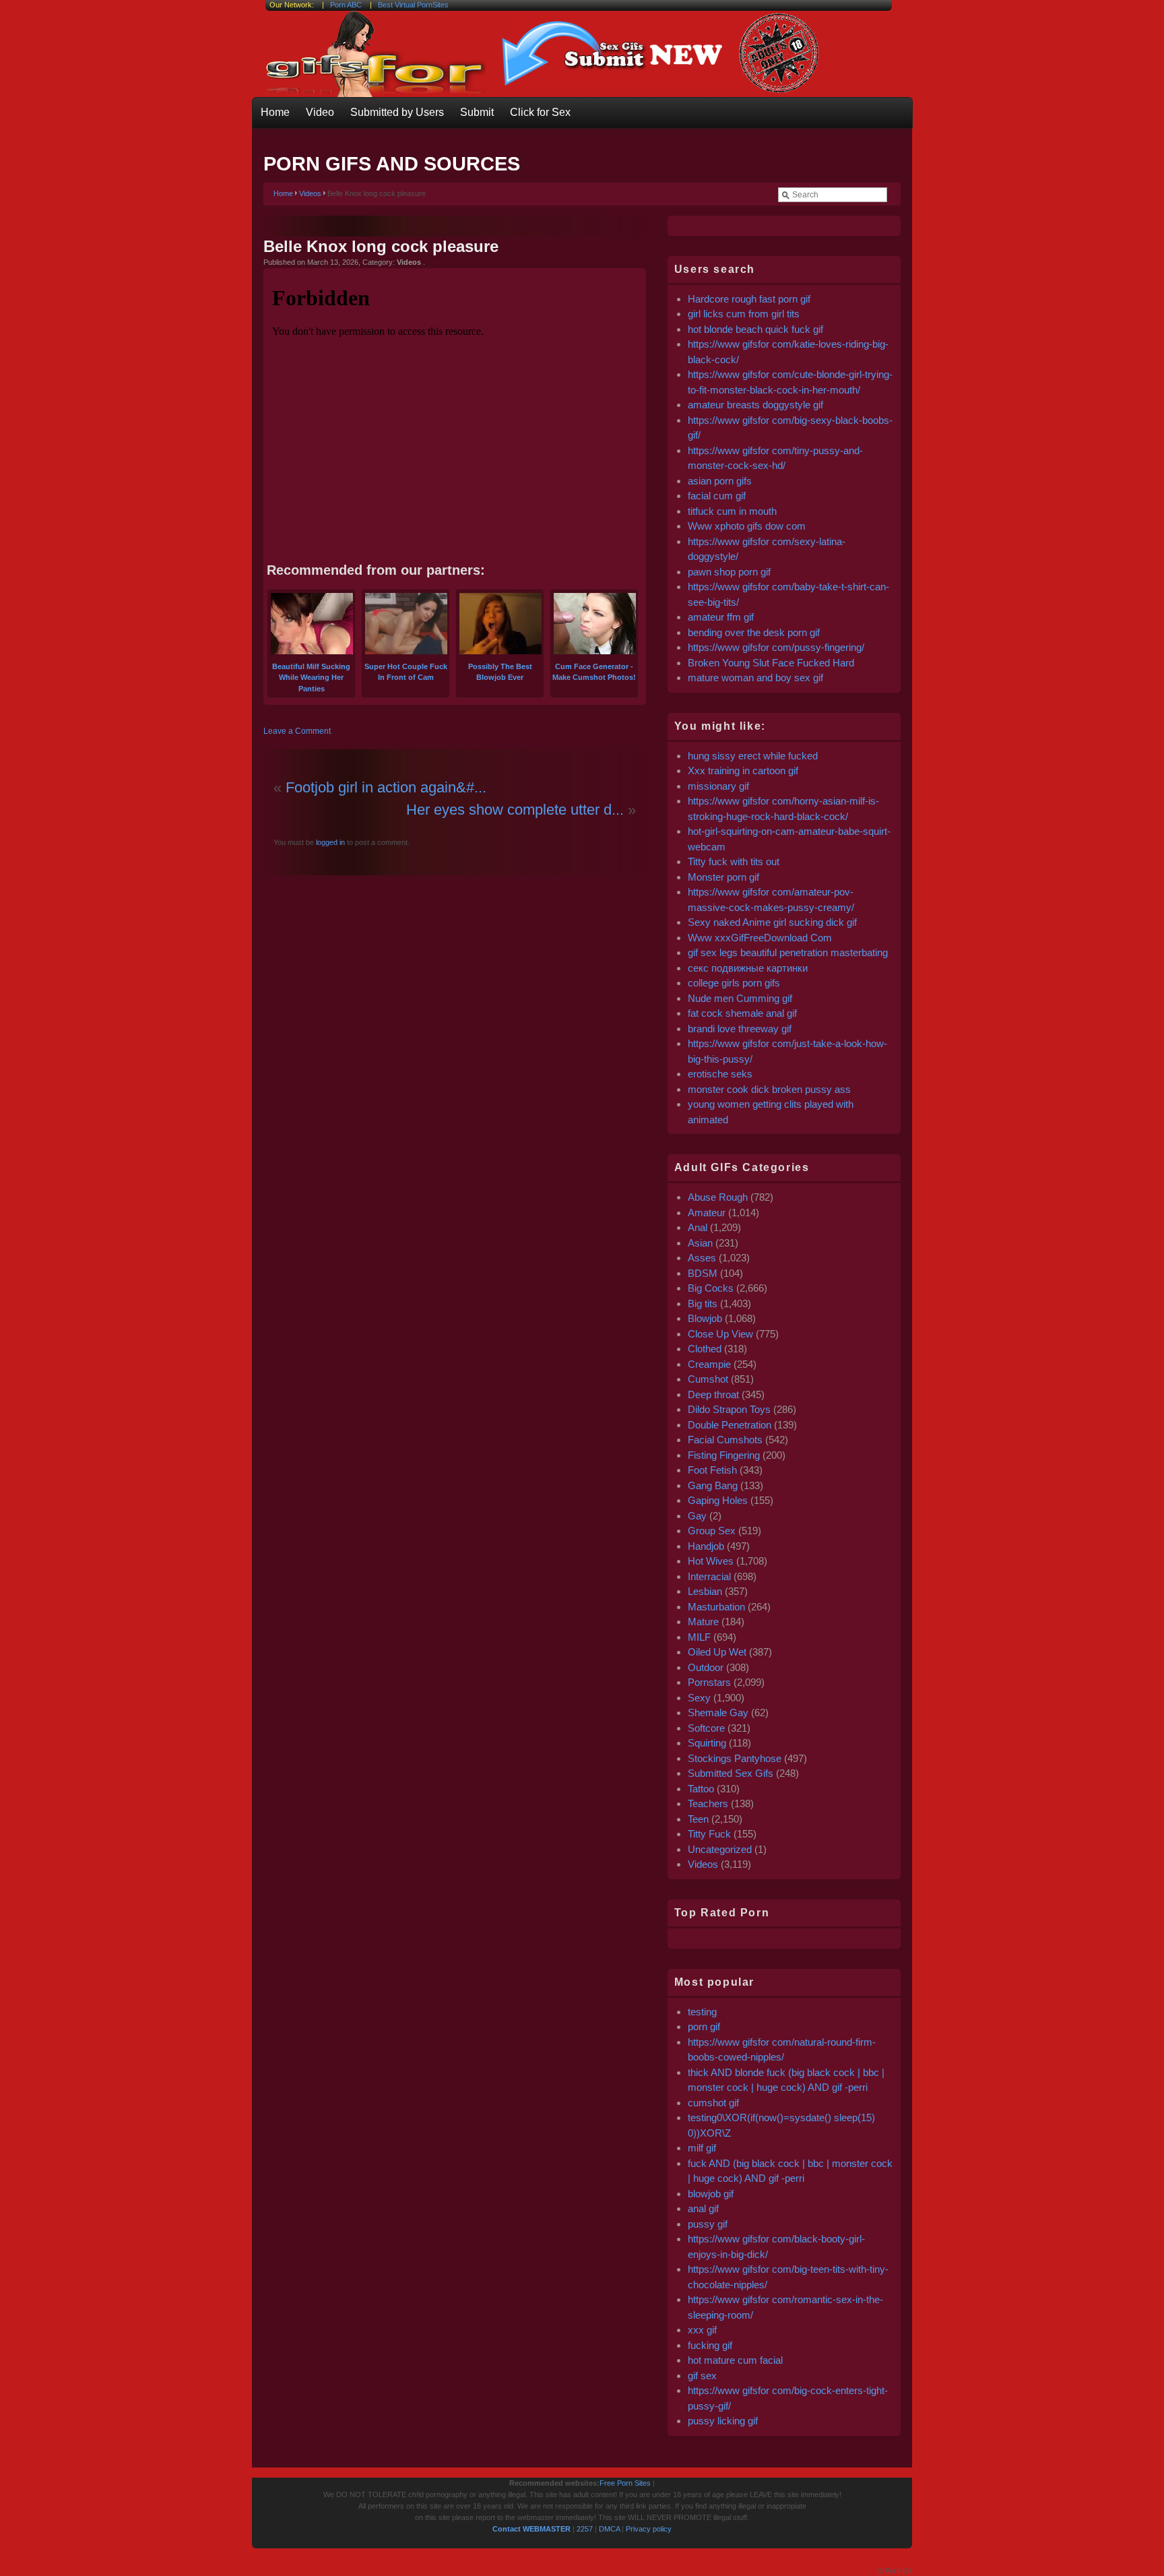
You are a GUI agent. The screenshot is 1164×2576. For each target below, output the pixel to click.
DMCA (609, 2529)
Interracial (709, 1576)
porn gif (704, 2027)
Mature (703, 1622)
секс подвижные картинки (748, 968)
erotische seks (720, 1074)
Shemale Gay (718, 1713)
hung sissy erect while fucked (753, 756)
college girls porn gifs (734, 983)
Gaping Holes (718, 1500)
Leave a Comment (297, 731)
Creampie (709, 1364)
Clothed (705, 1349)
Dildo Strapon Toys (729, 1409)
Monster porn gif (723, 877)
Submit (477, 112)
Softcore (706, 1728)
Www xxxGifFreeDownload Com (760, 938)
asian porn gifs (720, 481)
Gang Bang (713, 1485)
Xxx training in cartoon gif (743, 771)
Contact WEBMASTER (531, 2529)
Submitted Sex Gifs (731, 1773)
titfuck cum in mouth (732, 511)
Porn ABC (346, 5)
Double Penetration (730, 1425)
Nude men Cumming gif (740, 998)
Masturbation (716, 1607)
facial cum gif (717, 496)
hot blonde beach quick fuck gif (755, 329)
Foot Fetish (712, 1470)
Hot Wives (711, 1561)
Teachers (708, 1803)
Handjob (706, 1546)
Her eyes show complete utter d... (515, 810)
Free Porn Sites (625, 2483)
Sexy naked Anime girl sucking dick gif (772, 922)
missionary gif (718, 786)
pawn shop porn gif (729, 572)
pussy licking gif (723, 2421)
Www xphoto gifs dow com (747, 526)
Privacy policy (649, 2529)
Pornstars (709, 1682)
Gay (697, 1516)
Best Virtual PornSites (413, 5)
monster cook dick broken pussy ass (769, 1089)
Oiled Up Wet (717, 1652)
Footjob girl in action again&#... (386, 787)
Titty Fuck (709, 1834)
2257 (585, 2529)
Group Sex (712, 1531)
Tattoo (701, 1789)
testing (702, 2012)
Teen (698, 1819)
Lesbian (705, 1591)
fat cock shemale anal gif (742, 1013)
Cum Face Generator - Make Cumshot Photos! (594, 672)
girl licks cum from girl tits (744, 314)
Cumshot (708, 1379)
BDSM (703, 1273)
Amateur (707, 1213)
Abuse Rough (718, 1197)
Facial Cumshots (725, 1440)
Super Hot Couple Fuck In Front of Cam (406, 672)
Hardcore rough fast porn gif (749, 299)
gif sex (702, 2376)
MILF (699, 1637)
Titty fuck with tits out (734, 861)
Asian (700, 1243)
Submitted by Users (397, 112)
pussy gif (708, 2224)
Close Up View (720, 1334)
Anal (698, 1227)
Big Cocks (711, 1288)
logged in (329, 842)
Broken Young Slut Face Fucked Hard (771, 663)
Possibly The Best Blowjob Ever (500, 672)
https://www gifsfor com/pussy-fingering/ (776, 647)
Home (275, 112)
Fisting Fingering (724, 1455)
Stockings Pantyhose (735, 1758)
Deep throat (713, 1394)
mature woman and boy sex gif (755, 678)
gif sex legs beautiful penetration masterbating (788, 952)
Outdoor (706, 1667)
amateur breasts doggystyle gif (755, 405)
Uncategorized (720, 1849)
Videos (310, 193)
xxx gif (702, 2330)
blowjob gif (711, 2194)
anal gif (703, 2208)
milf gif (702, 2148)
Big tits (703, 1303)
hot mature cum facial (735, 2360)
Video (320, 112)
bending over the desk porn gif (754, 632)
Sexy (699, 1698)
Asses (702, 1258)
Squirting (707, 1743)
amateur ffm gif (721, 617)
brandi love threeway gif (740, 1029)
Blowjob (705, 1318)
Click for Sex (540, 112)
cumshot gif (713, 2103)
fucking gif (710, 2345)
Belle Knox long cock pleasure (381, 246)
